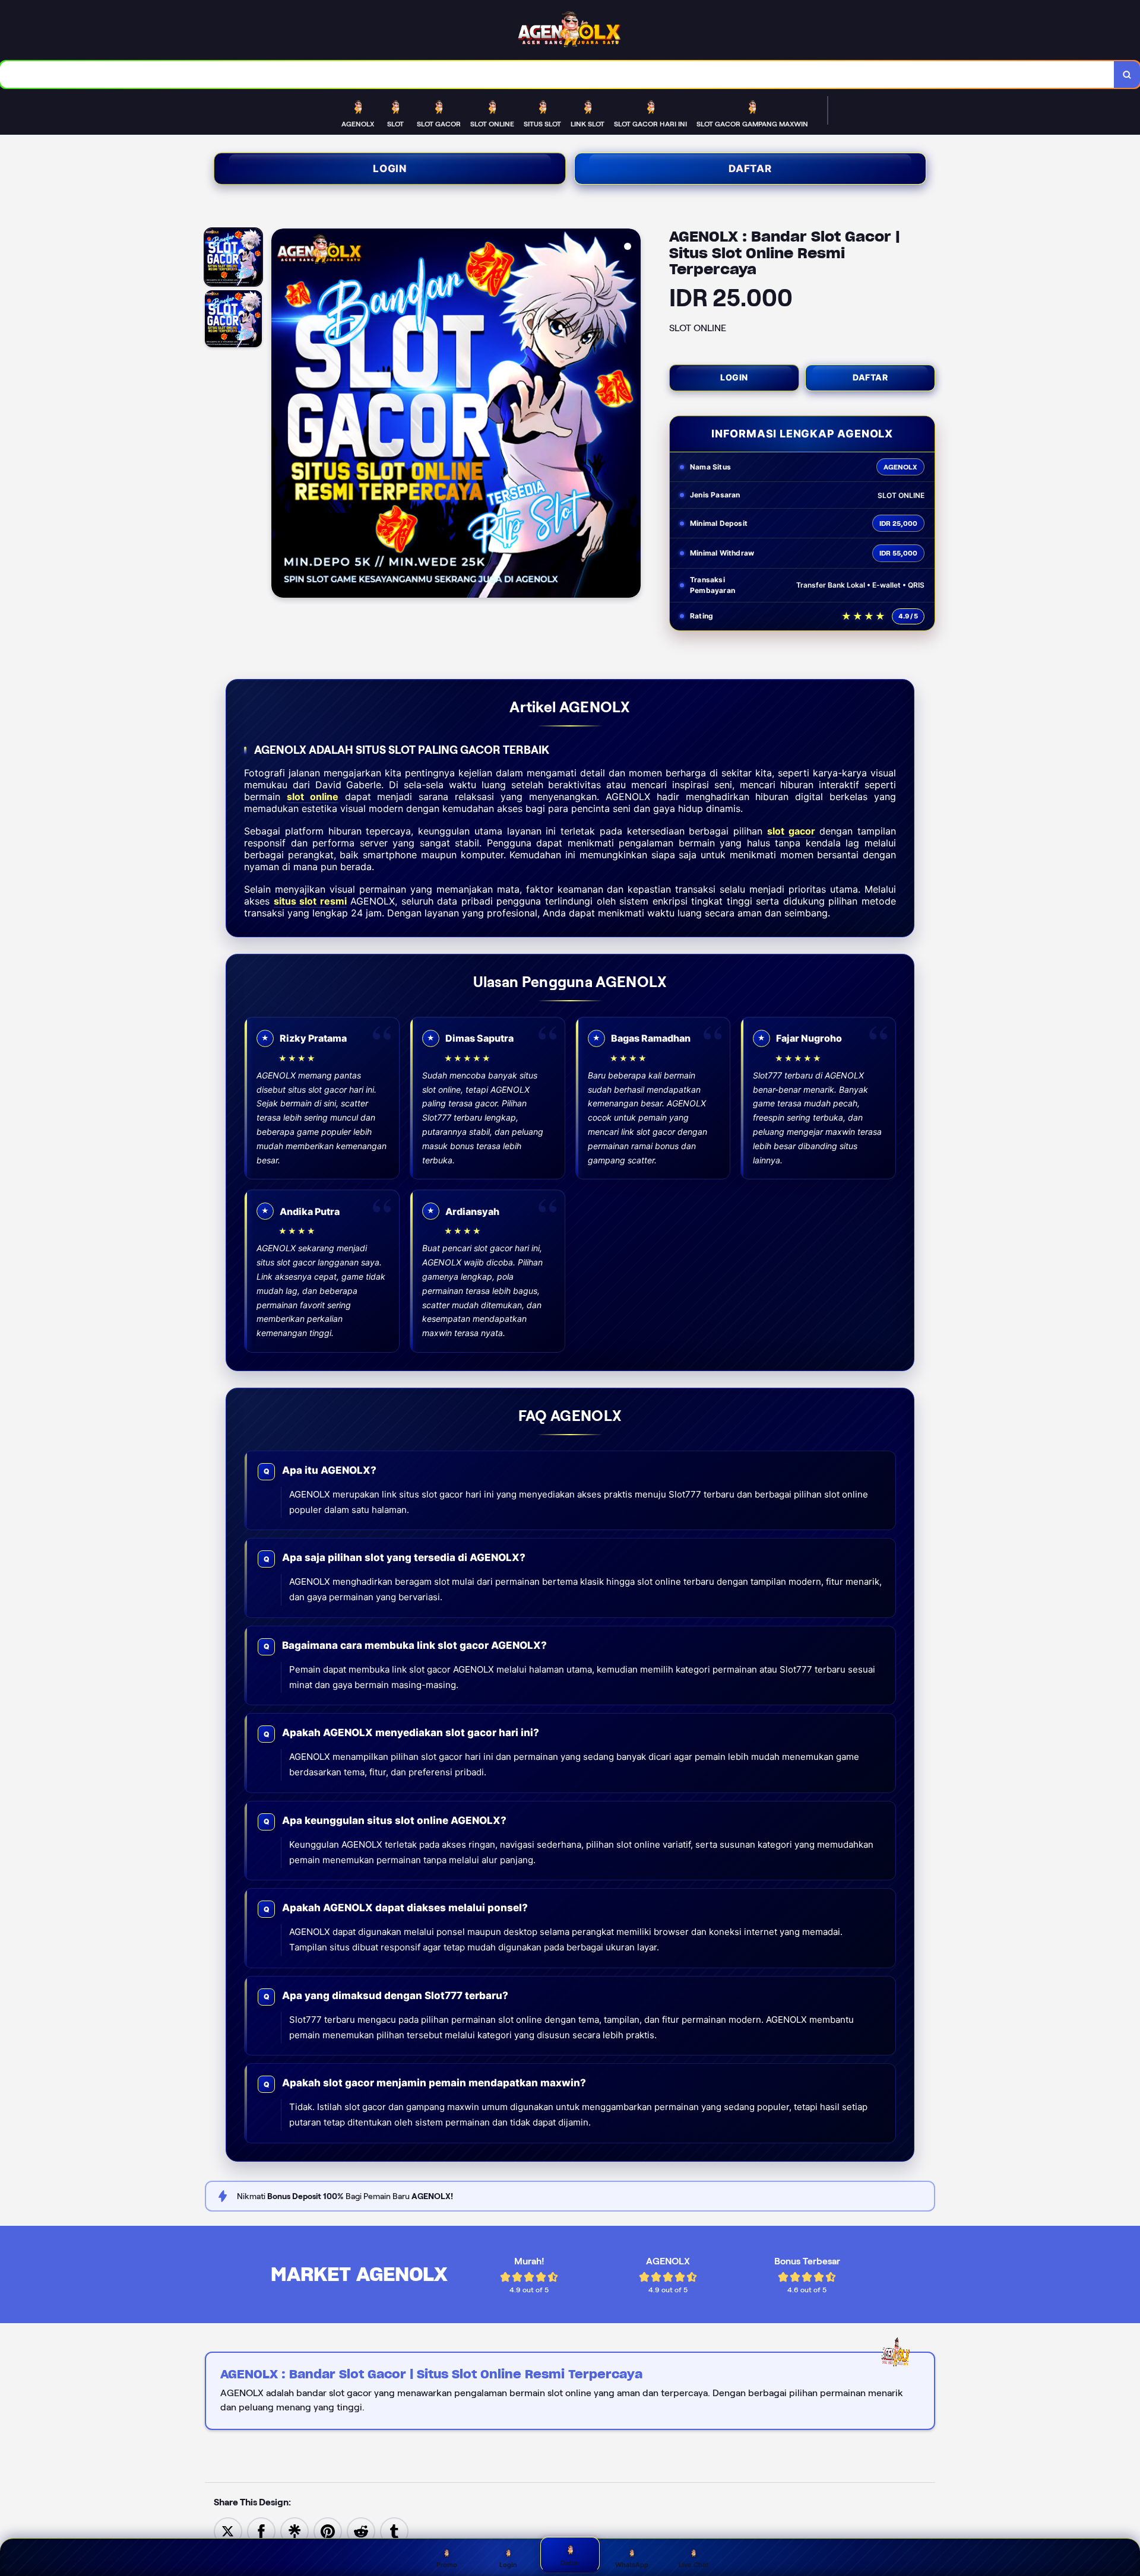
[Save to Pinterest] (328, 2531)
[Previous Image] (281, 415)
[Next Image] (631, 415)
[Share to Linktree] (294, 2531)
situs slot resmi (310, 901)
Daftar (750, 169)
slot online (313, 797)
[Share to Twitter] (228, 2531)
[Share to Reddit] (361, 2531)
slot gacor (791, 831)
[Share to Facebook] (261, 2531)
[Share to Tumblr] (394, 2531)
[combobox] (557, 74)
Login (390, 169)
